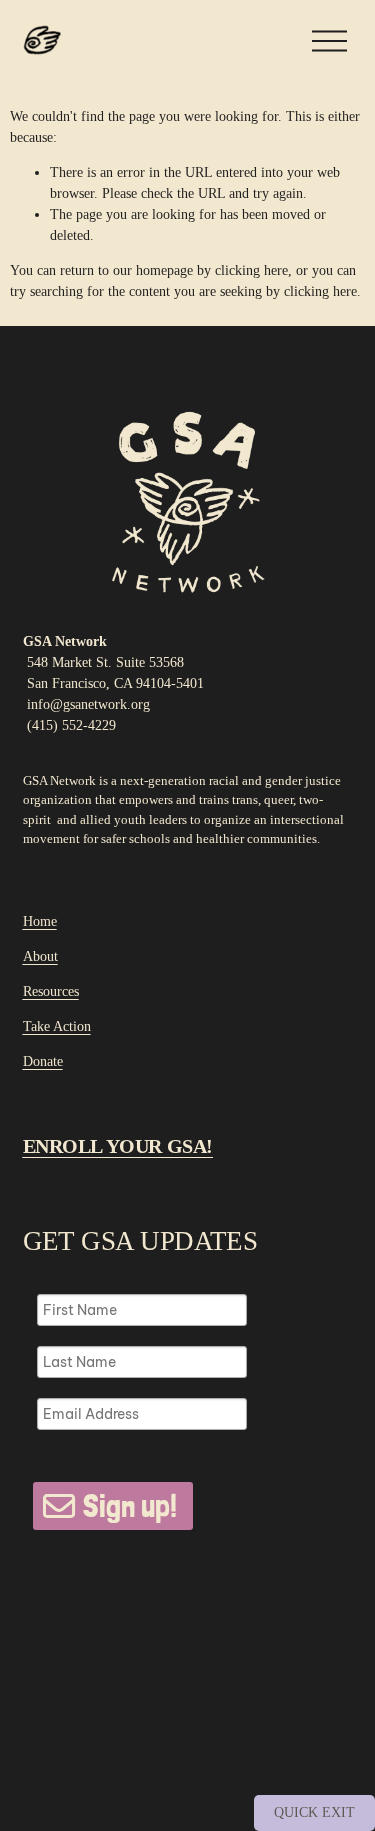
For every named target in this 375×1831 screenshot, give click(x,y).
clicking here (251, 270)
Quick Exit (314, 1812)
